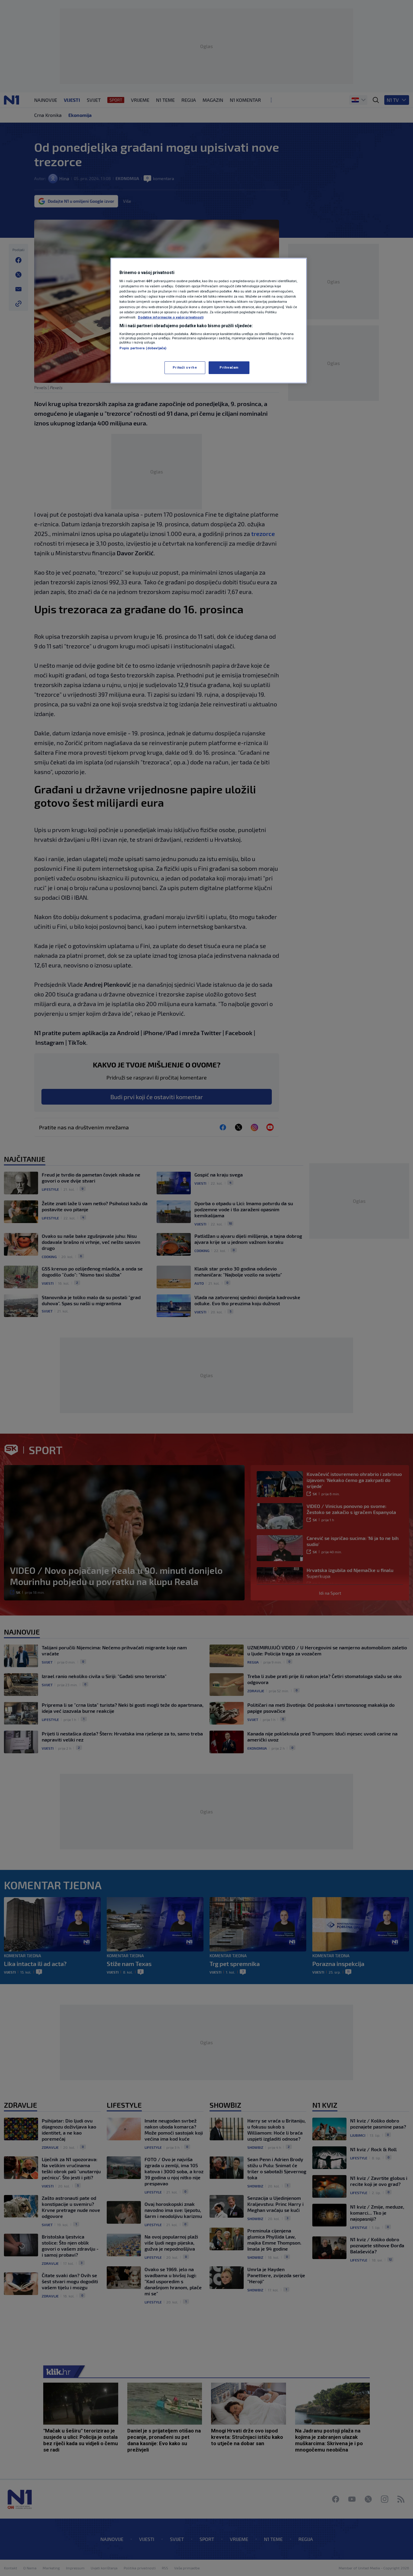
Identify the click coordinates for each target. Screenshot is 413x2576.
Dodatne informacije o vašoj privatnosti (171, 317)
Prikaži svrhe (185, 367)
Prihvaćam (229, 367)
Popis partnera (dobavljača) (143, 348)
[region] (209, 321)
